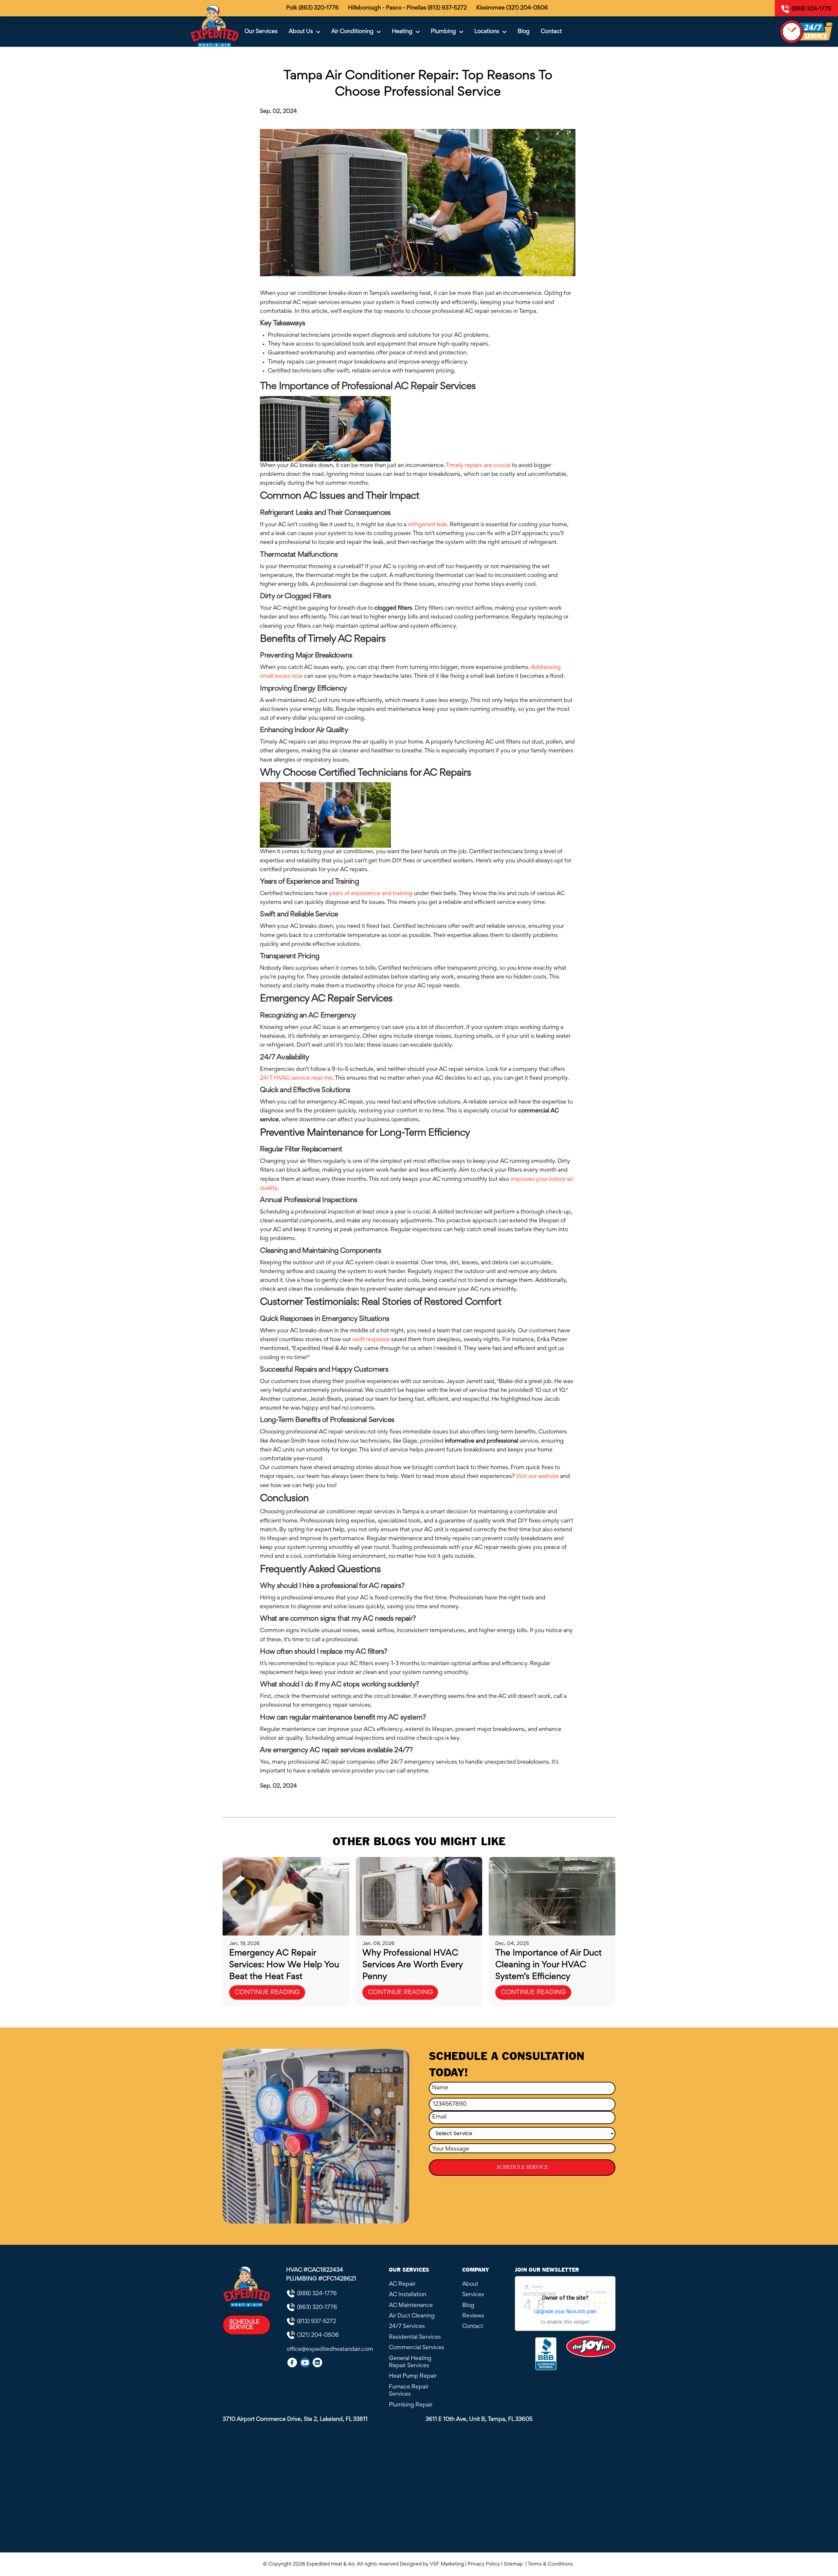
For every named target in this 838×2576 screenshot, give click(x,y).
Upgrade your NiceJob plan (565, 2311)
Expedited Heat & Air (330, 2564)
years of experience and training (371, 894)
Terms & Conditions (552, 2564)
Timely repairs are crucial (478, 466)
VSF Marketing (447, 2564)
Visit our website (537, 1477)
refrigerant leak (428, 525)
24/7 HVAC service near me (296, 1078)
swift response (371, 1340)
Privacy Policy (484, 2564)
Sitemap (514, 2564)
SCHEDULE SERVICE (522, 2167)
